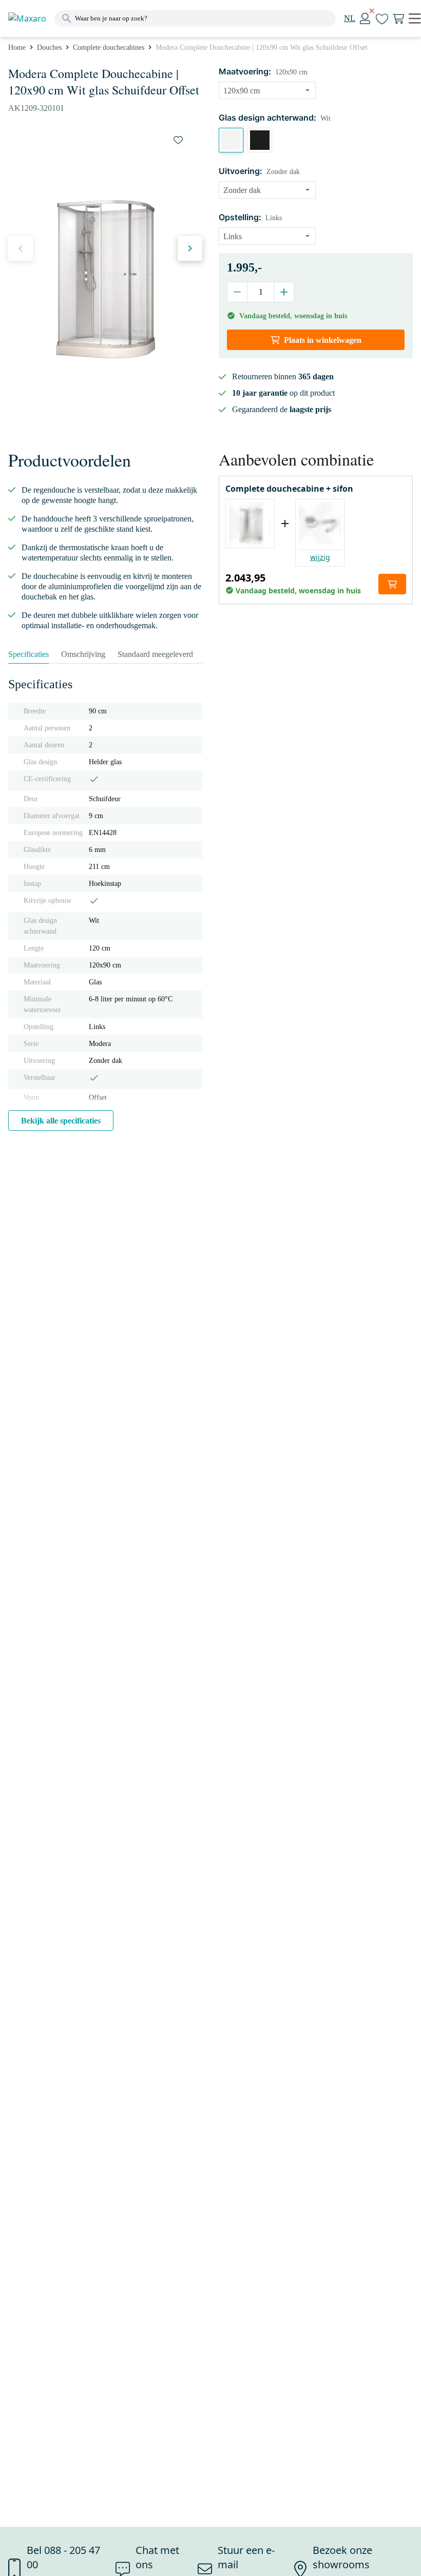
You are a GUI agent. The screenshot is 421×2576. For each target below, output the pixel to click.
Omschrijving (83, 654)
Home (17, 47)
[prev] (21, 248)
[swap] (178, 140)
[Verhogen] (284, 292)
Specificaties (28, 654)
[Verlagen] (237, 292)
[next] (190, 248)
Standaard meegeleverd (155, 654)
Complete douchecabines (109, 47)
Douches (49, 47)
